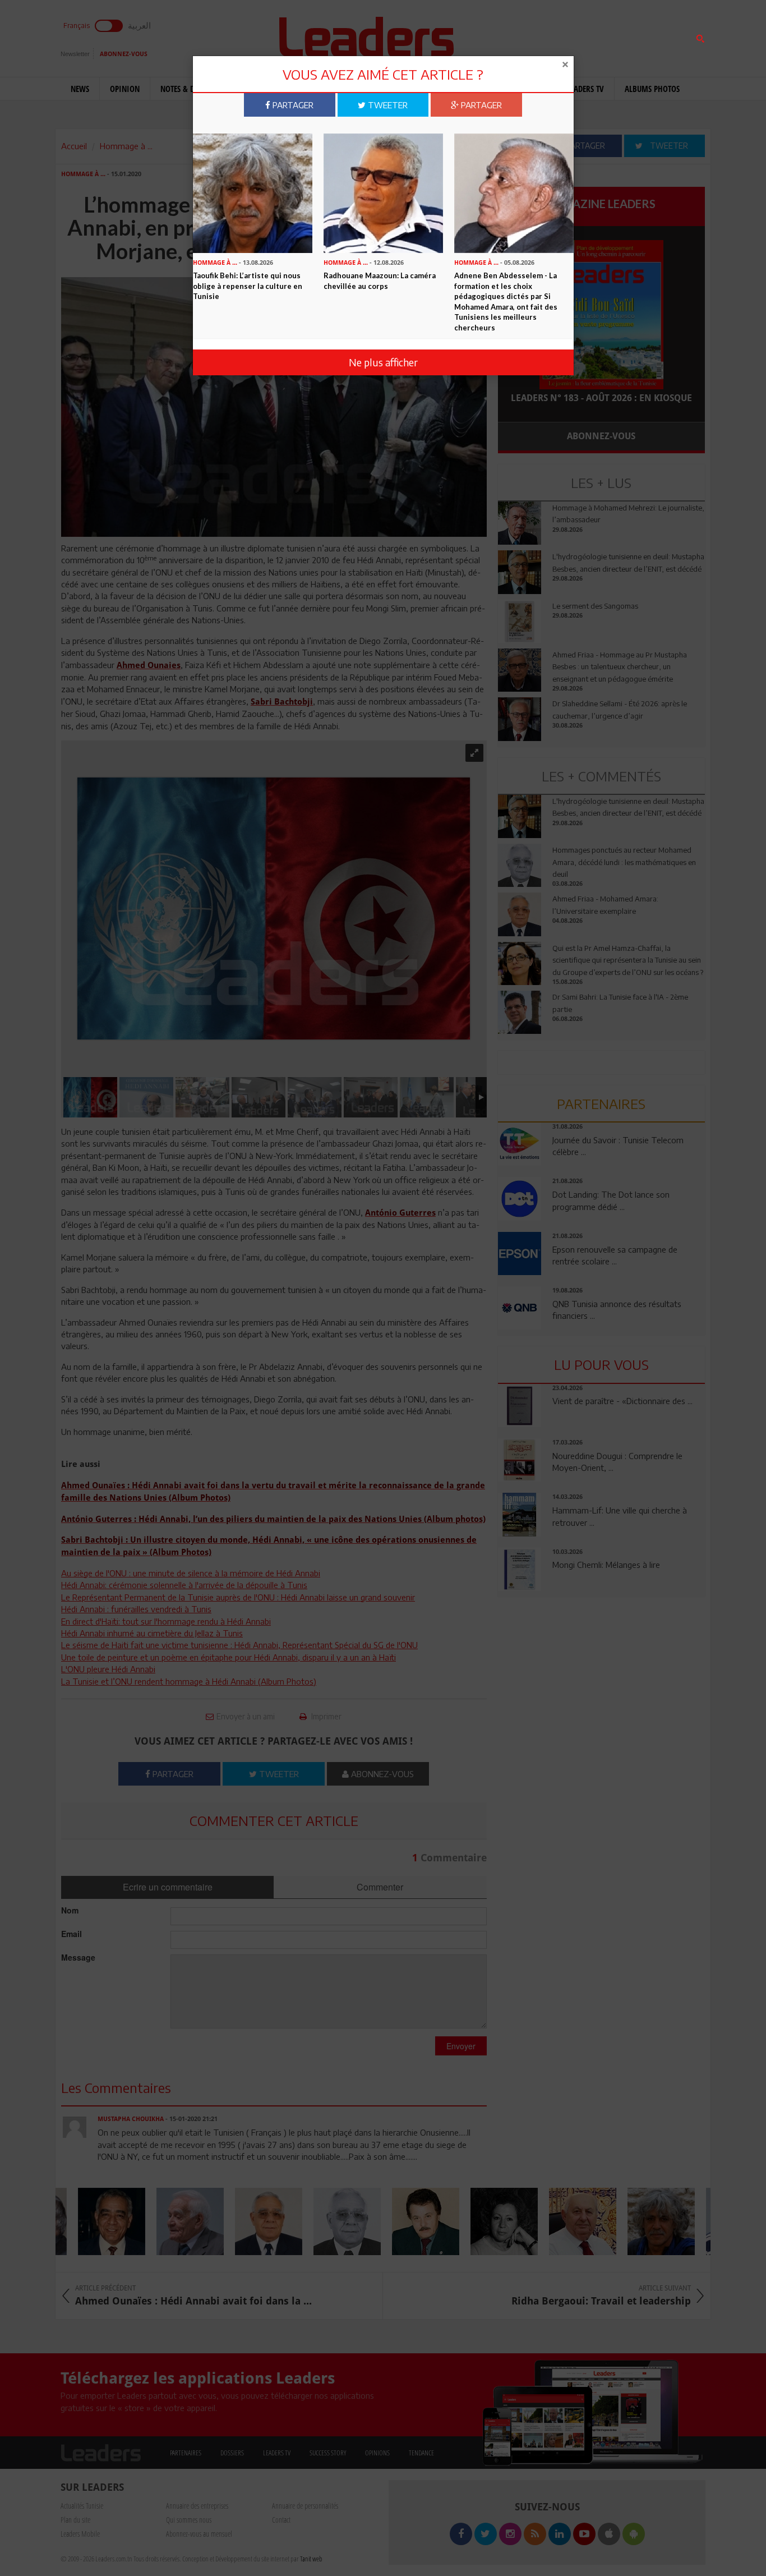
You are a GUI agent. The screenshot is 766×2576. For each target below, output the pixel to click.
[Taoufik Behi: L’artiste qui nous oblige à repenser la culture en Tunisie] (253, 192)
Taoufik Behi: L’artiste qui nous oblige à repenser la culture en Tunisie (248, 286)
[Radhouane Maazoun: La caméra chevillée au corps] (383, 192)
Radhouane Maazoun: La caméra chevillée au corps (380, 281)
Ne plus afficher (383, 362)
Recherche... (525, 36)
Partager (292, 105)
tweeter (387, 105)
